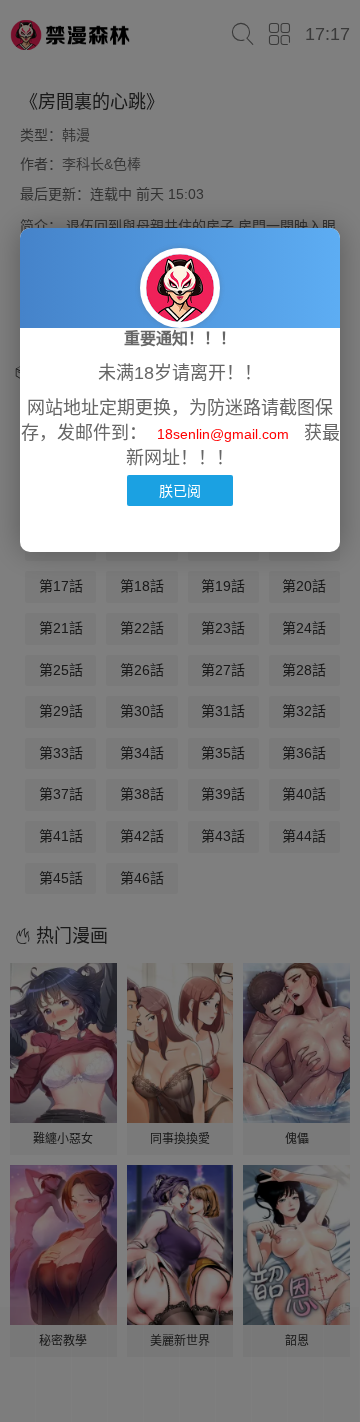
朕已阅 (180, 490)
